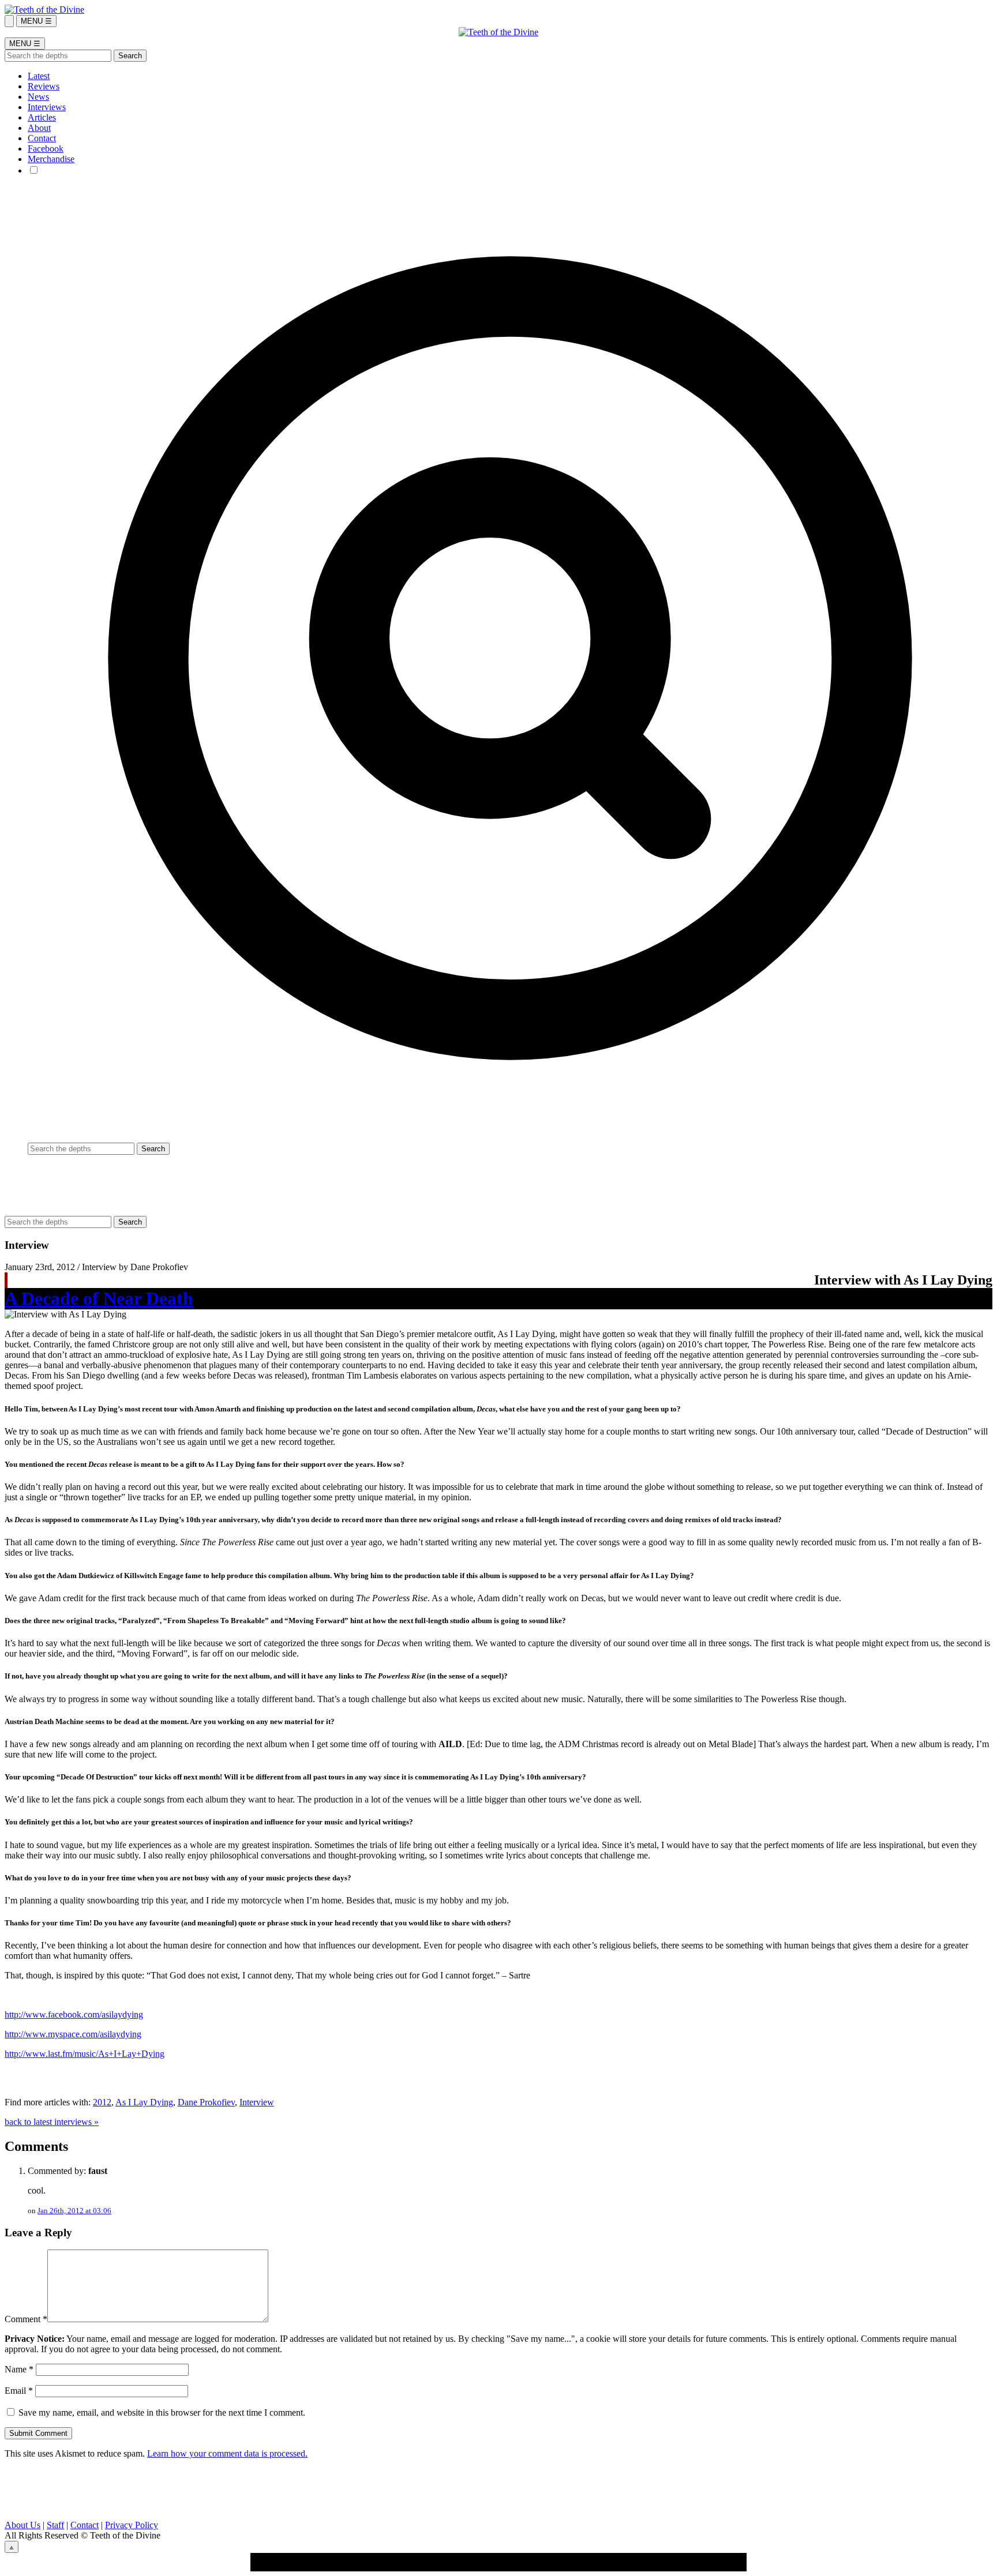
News (38, 97)
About (39, 128)
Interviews (47, 107)
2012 (102, 2102)
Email (19, 2391)
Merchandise (51, 159)
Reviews (44, 86)
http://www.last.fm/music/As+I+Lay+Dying (85, 2054)
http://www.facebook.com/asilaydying (74, 2014)
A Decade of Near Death (99, 1298)
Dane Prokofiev (206, 2102)
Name (19, 2369)
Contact (42, 138)
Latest (39, 76)
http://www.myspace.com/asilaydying (73, 2034)
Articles (42, 117)
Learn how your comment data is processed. (227, 2453)
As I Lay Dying (144, 2102)
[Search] (9, 21)
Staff (55, 2525)
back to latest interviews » (52, 2122)
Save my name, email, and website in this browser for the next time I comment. (162, 2412)
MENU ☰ (36, 21)
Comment (26, 2319)
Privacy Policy (132, 2525)
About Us (23, 2525)
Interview (257, 2102)
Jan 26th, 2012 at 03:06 (74, 2211)
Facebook (46, 149)
